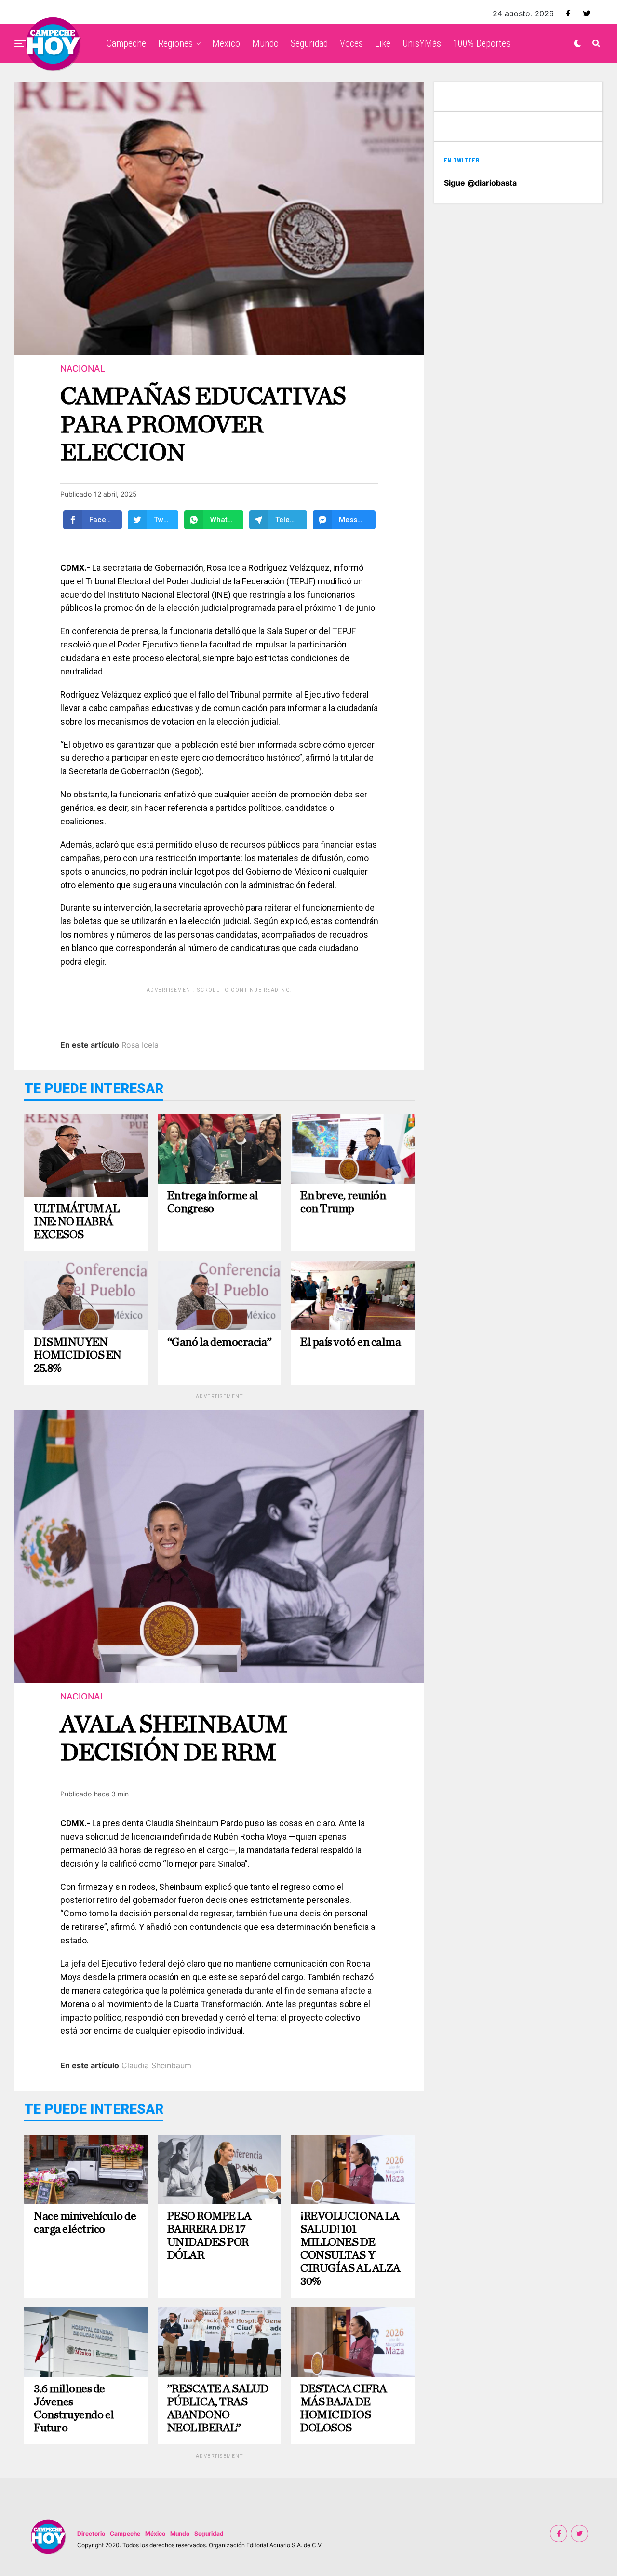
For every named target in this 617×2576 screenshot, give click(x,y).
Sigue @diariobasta (480, 183)
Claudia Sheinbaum (156, 2065)
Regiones (175, 43)
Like (383, 43)
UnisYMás (422, 43)
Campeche (126, 43)
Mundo (265, 43)
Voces (351, 43)
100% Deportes (482, 43)
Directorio (91, 2533)
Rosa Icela (140, 1045)
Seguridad (309, 43)
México (226, 43)
